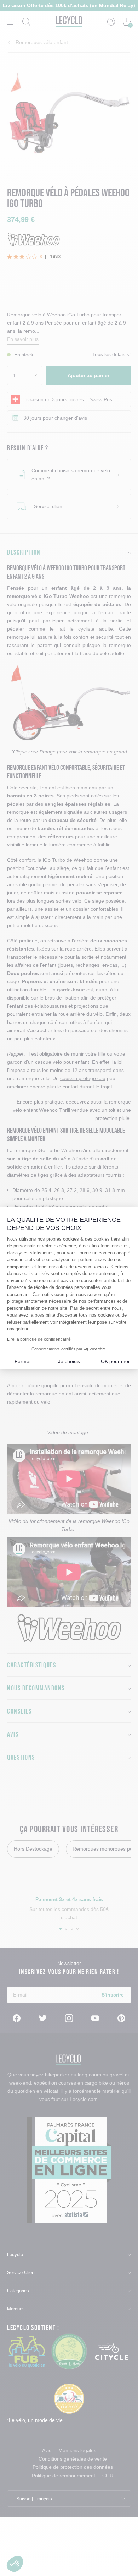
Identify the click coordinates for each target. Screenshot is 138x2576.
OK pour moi (115, 1361)
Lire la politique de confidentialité (39, 1339)
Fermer (23, 1361)
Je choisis (69, 1361)
